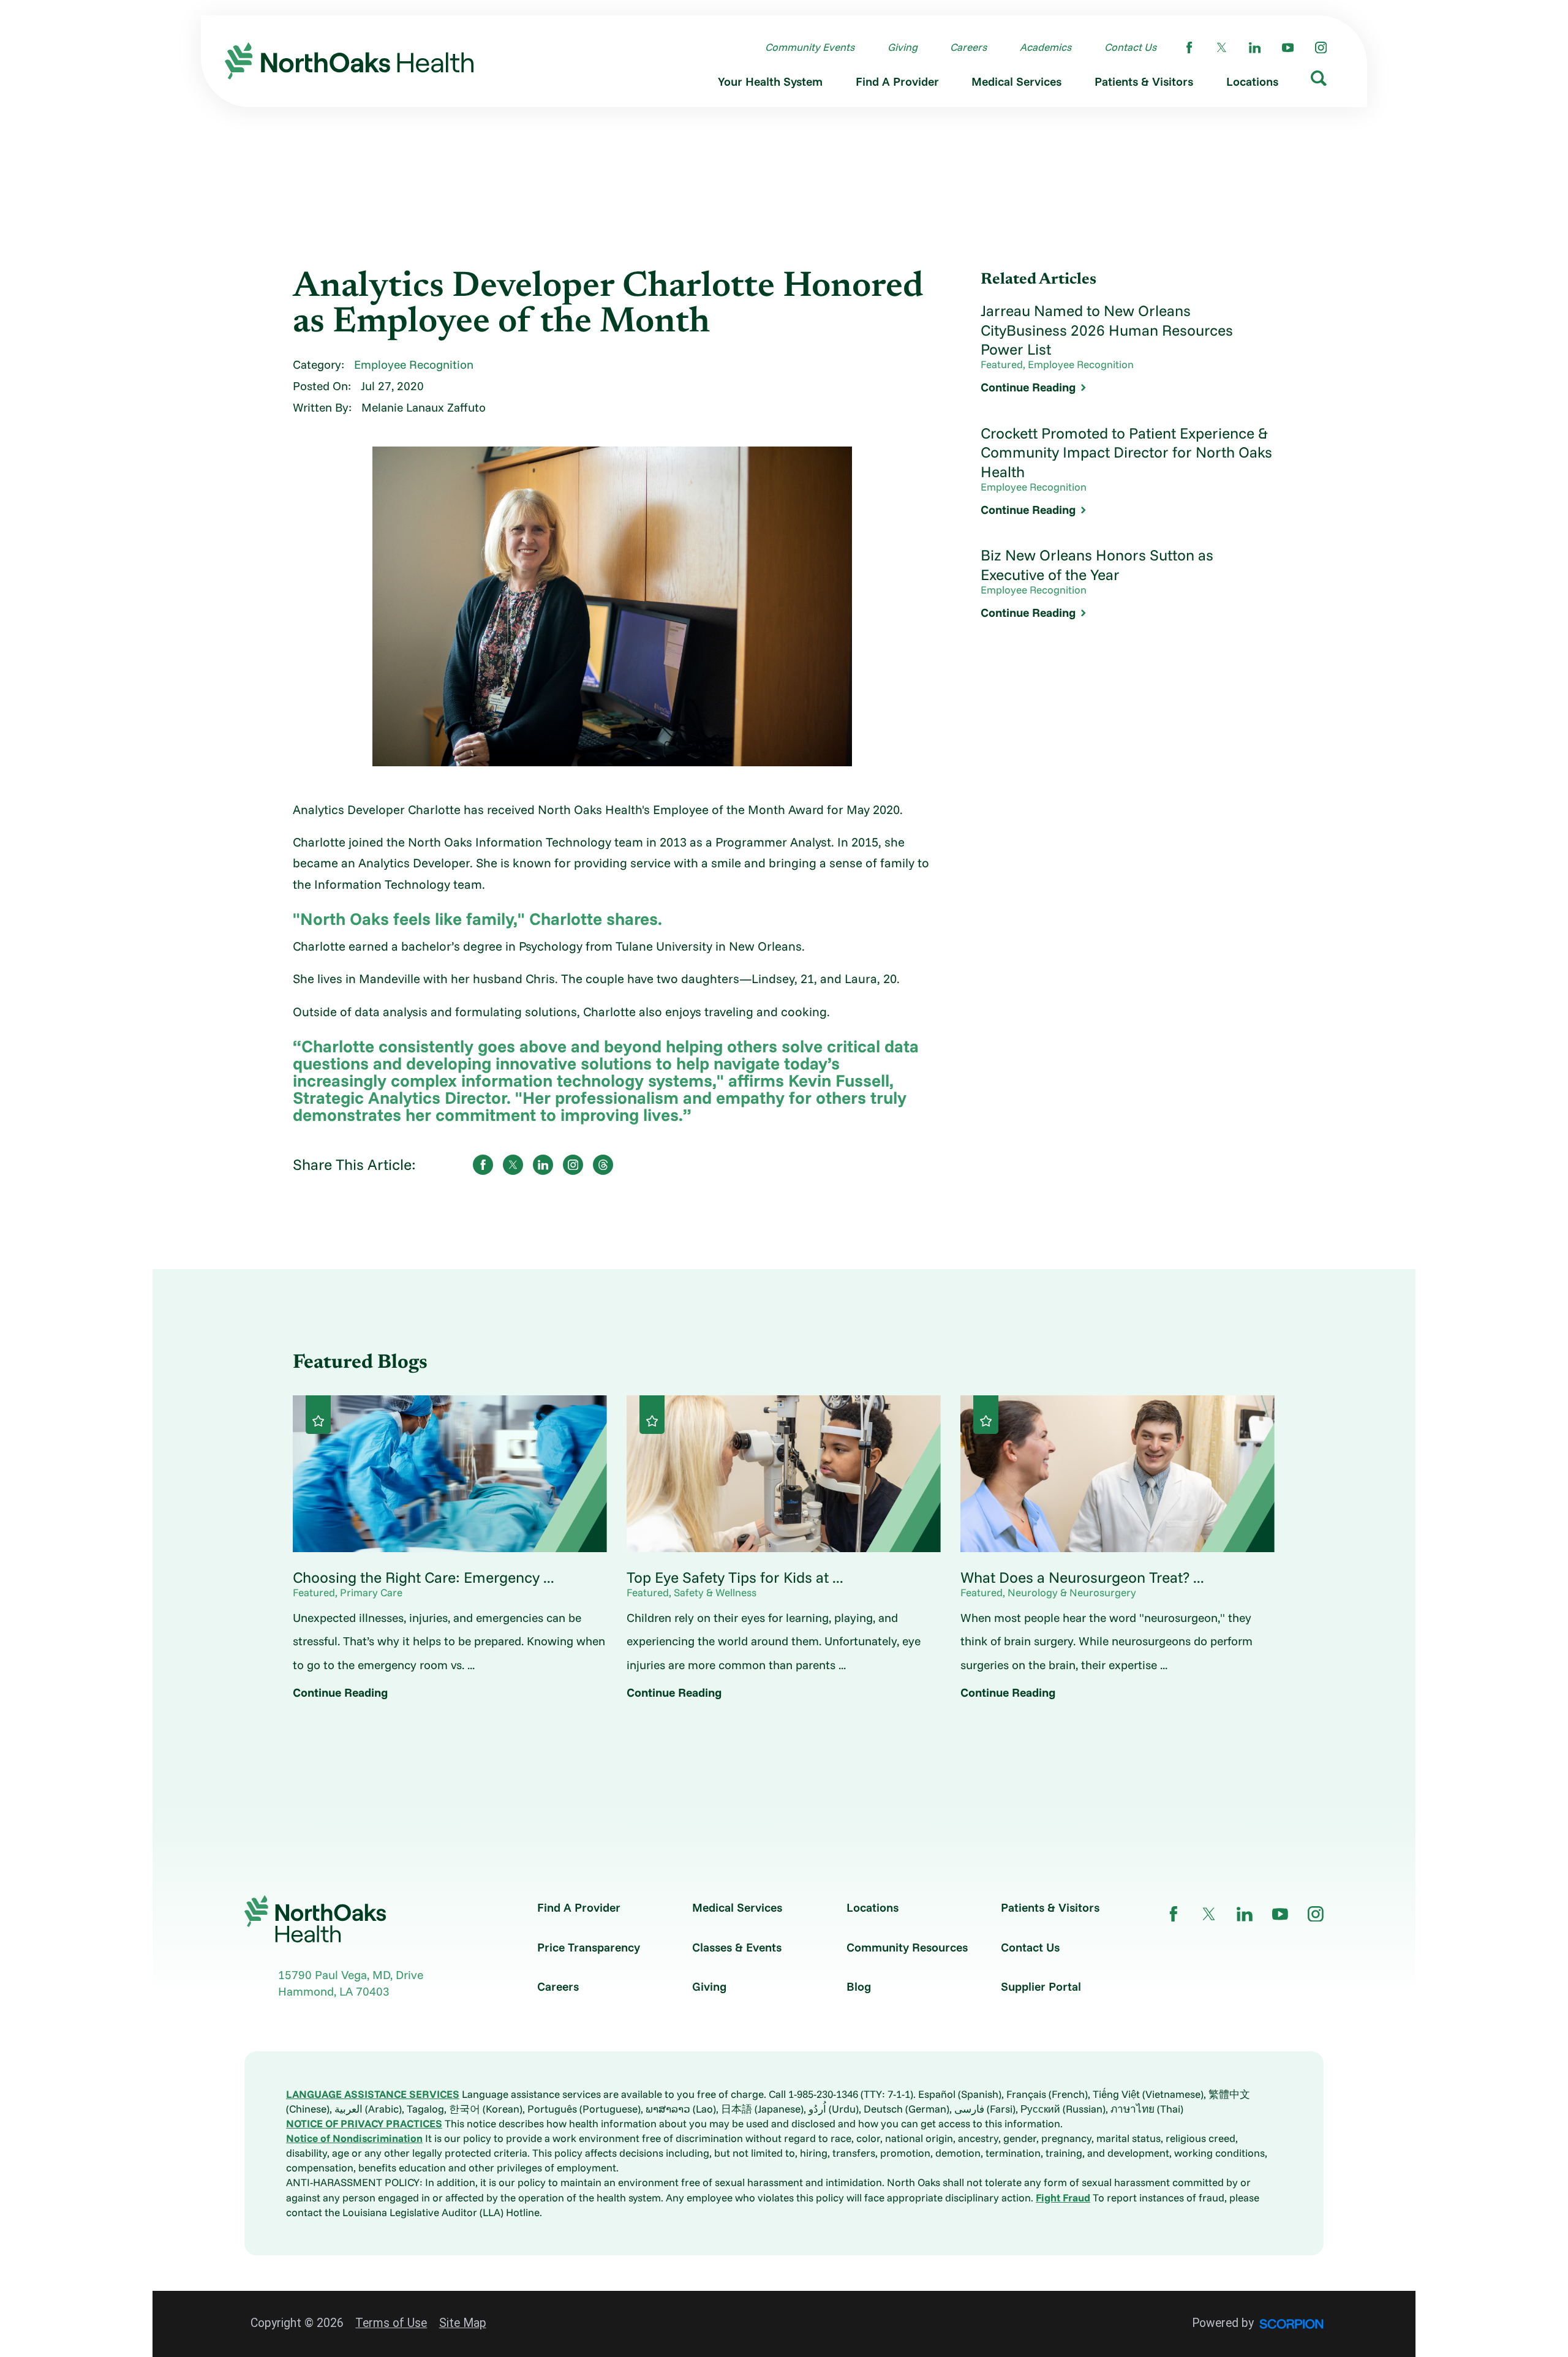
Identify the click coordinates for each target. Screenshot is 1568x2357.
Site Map (463, 2323)
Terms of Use (391, 2323)
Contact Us (1030, 1948)
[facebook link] (1189, 47)
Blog (859, 1987)
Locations (873, 1908)
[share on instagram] (573, 1165)
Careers (558, 1987)
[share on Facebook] (483, 1165)
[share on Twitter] (513, 1165)
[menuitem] (770, 85)
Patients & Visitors (1050, 1908)
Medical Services (737, 1908)
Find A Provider (579, 1908)
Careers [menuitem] (968, 47)
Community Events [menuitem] (810, 47)
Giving (709, 1987)
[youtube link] (1288, 47)
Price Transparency (589, 1948)
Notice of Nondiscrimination (354, 2138)
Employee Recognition (414, 364)
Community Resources (907, 1948)
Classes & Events (737, 1948)
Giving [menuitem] (903, 47)
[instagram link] (1321, 47)
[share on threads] (603, 1165)
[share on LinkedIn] (543, 1165)
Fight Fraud (1063, 2197)
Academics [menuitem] (1046, 47)
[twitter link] (1222, 47)
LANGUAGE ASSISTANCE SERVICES (373, 2094)
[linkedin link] (1255, 47)
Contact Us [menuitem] (1130, 47)
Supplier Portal (1041, 1987)
